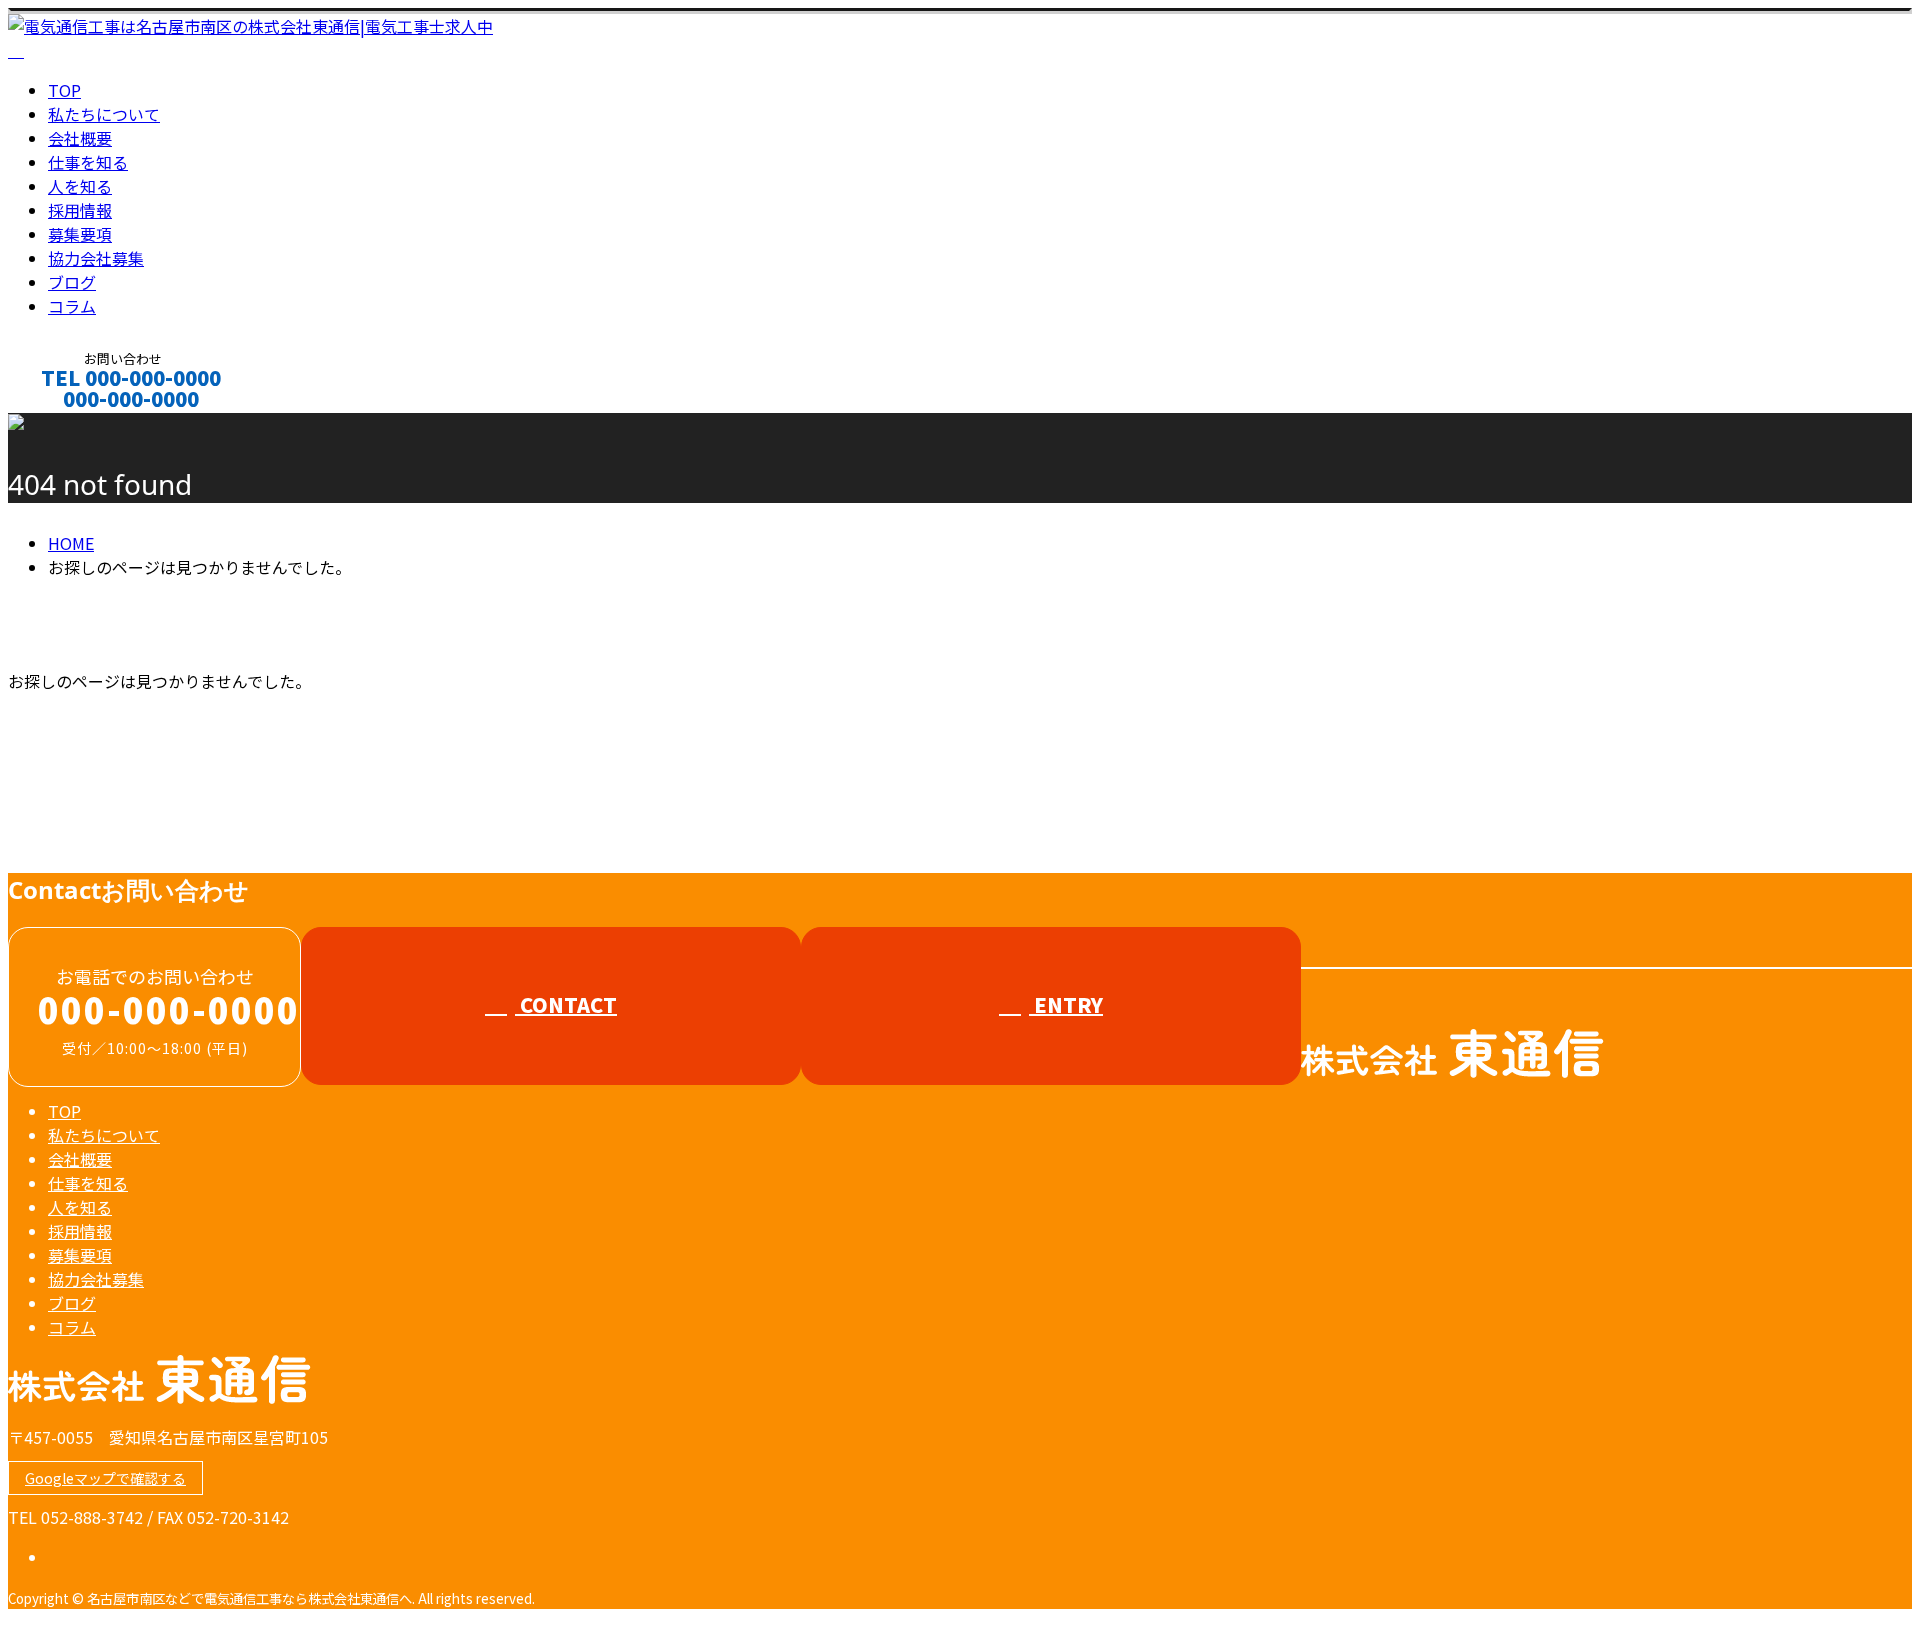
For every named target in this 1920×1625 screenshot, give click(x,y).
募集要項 (80, 234)
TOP (64, 90)
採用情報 (80, 210)
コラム (72, 306)
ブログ (72, 282)
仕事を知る (88, 162)
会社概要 (80, 138)
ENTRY (1066, 1004)
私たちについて (104, 114)
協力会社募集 (96, 258)
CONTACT (78, 425)
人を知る (80, 186)
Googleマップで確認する (105, 1478)
